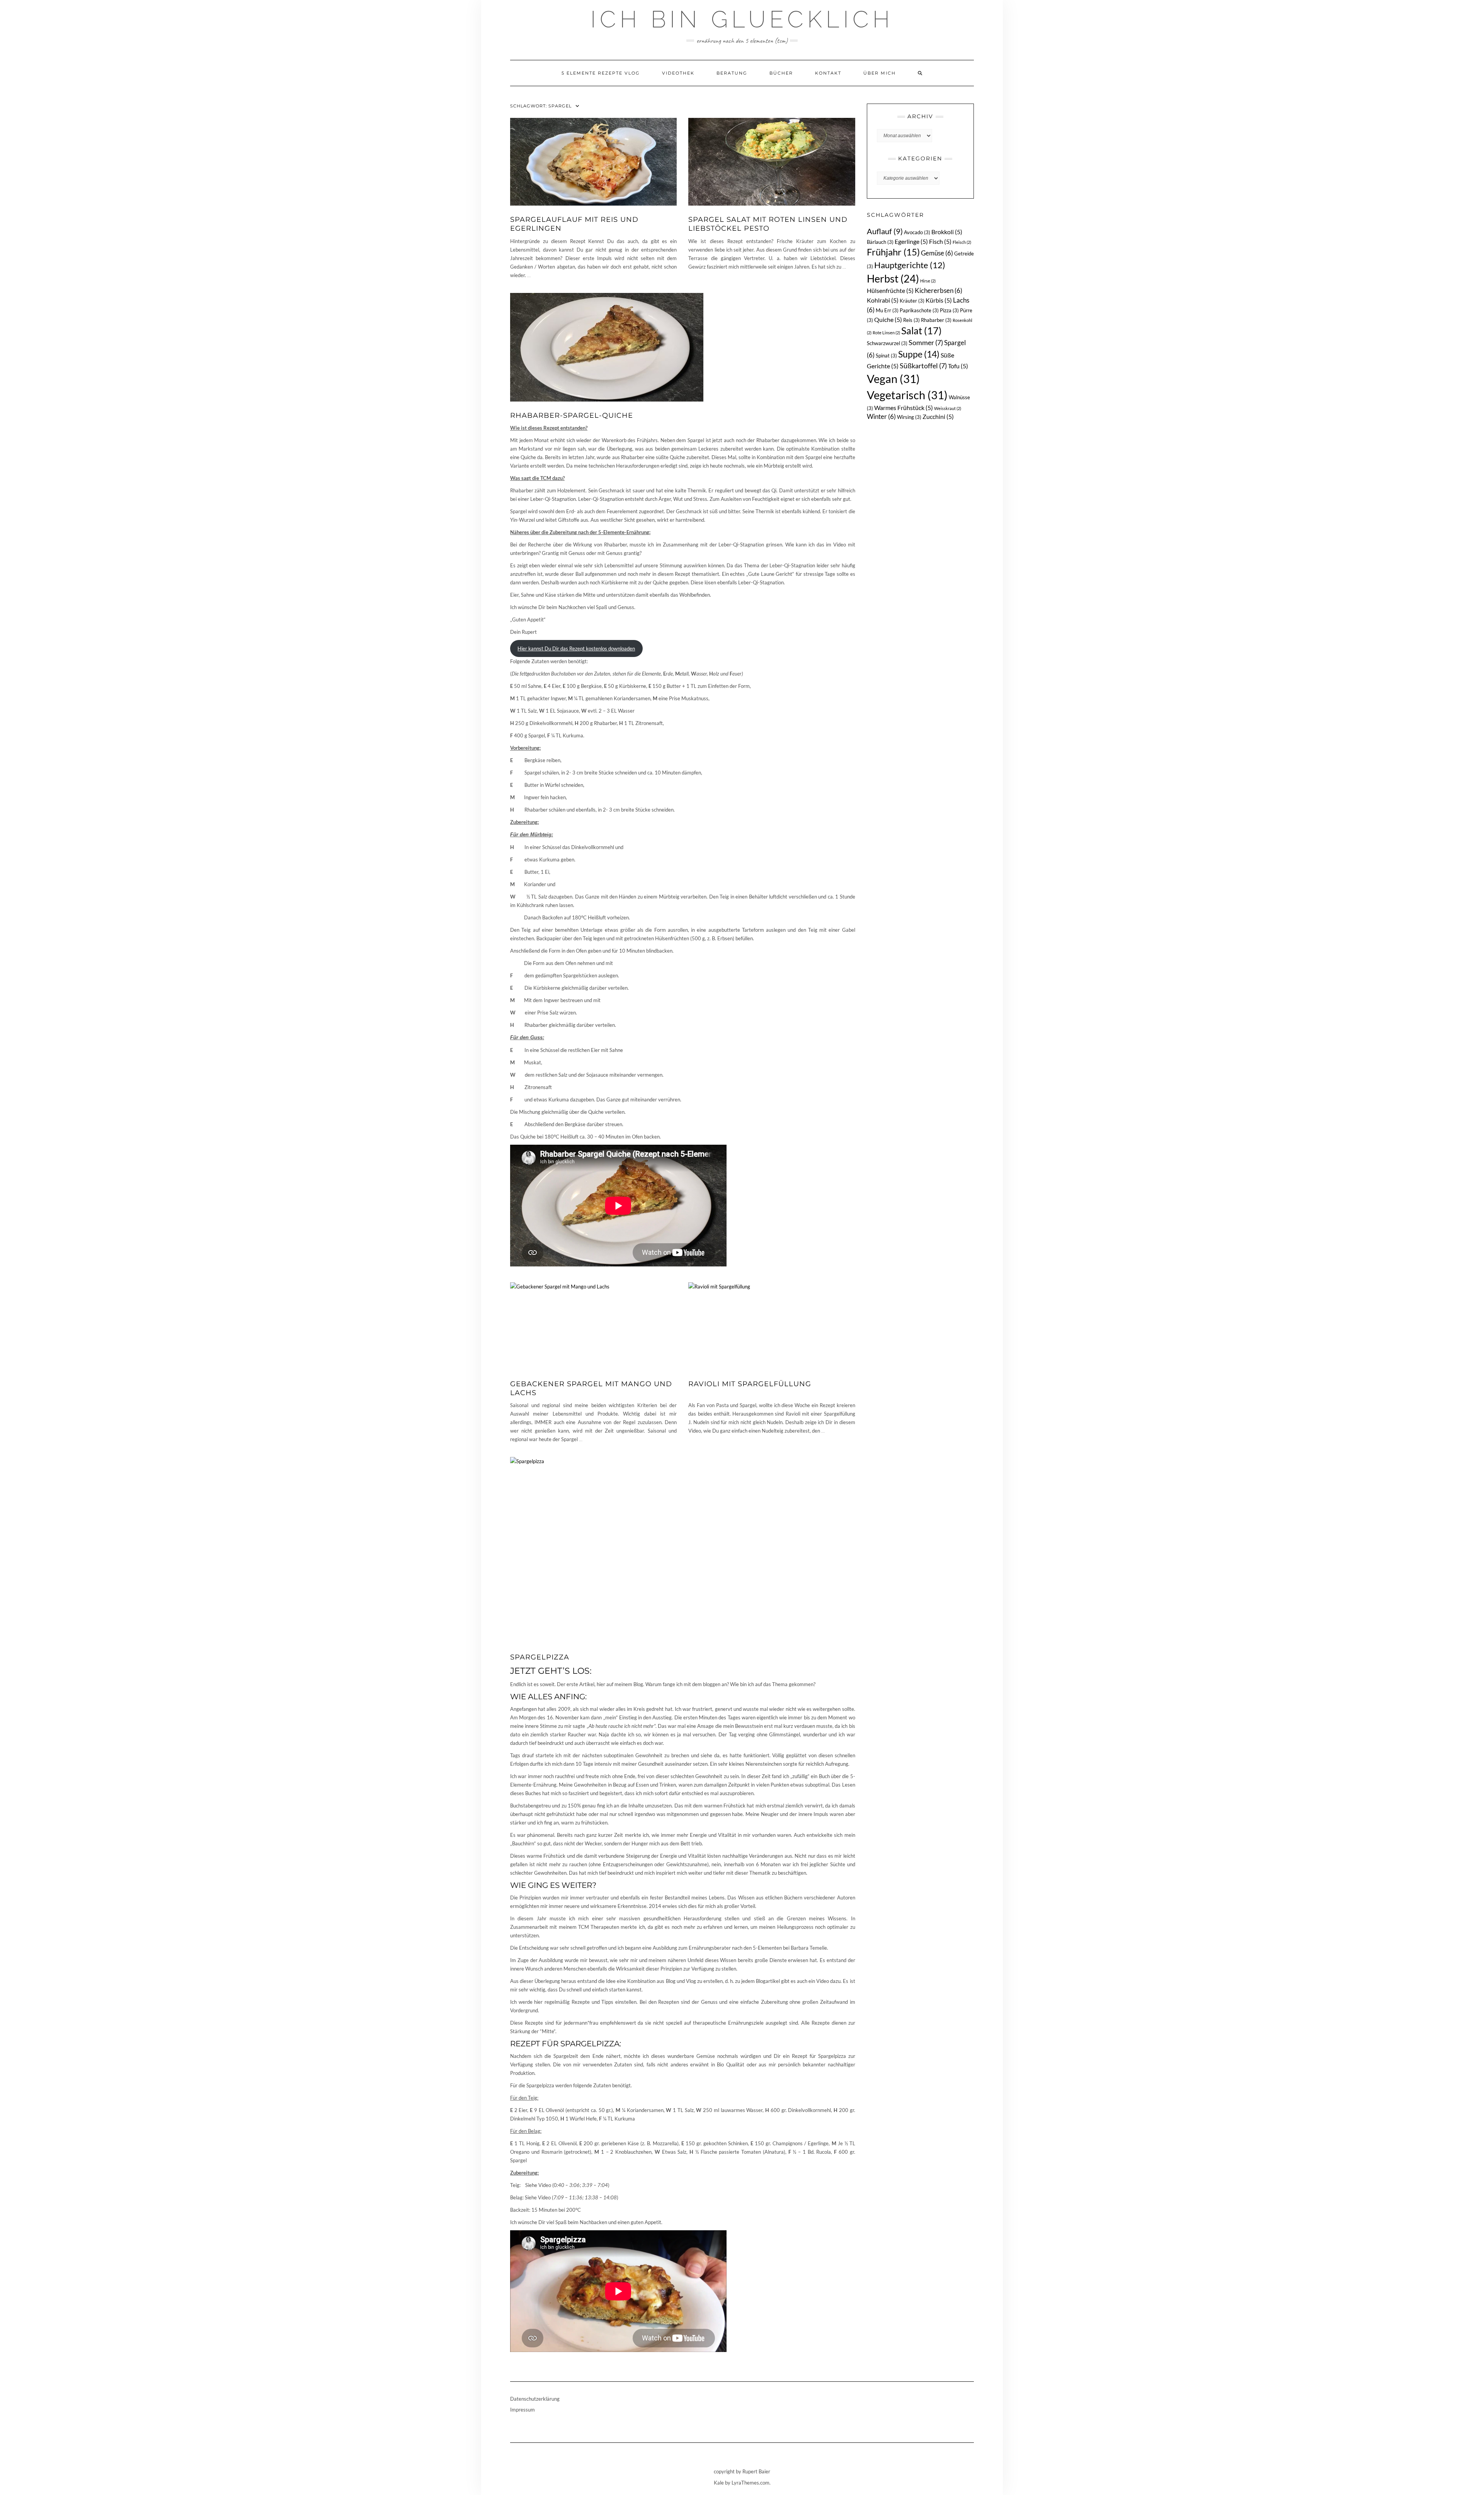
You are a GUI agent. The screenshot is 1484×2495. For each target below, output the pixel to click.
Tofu (958, 366)
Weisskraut (948, 408)
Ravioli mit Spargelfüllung (750, 1384)
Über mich (880, 73)
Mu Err (887, 310)
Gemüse (937, 253)
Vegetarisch (907, 395)
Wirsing (909, 417)
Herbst (893, 278)
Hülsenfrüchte (890, 290)
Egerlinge (911, 241)
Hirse (928, 281)
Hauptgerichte (910, 265)
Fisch (940, 241)
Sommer (926, 342)
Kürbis (939, 300)
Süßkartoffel (923, 366)
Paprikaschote (919, 310)
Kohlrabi (883, 300)
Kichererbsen (939, 290)
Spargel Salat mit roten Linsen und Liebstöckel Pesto (768, 224)
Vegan (893, 379)
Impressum (522, 2410)
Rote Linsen (886, 333)
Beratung (732, 73)
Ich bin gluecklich (742, 19)
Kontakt (828, 73)
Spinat (886, 356)
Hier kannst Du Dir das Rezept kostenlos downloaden (576, 648)
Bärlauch (880, 242)
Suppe (919, 354)
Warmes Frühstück (904, 408)
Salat (922, 331)
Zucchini (938, 416)
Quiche (888, 319)
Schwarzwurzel (887, 343)
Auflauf (885, 231)
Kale (719, 2483)
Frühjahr (893, 252)
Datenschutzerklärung (535, 2399)
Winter (881, 416)
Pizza (949, 310)
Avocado (917, 232)
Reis (911, 320)
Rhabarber (936, 320)
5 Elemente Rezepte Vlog (601, 73)
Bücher (781, 73)
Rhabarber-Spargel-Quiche (572, 415)
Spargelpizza (540, 1657)
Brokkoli (947, 232)
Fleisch (962, 242)
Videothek (678, 73)
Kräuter (912, 301)
